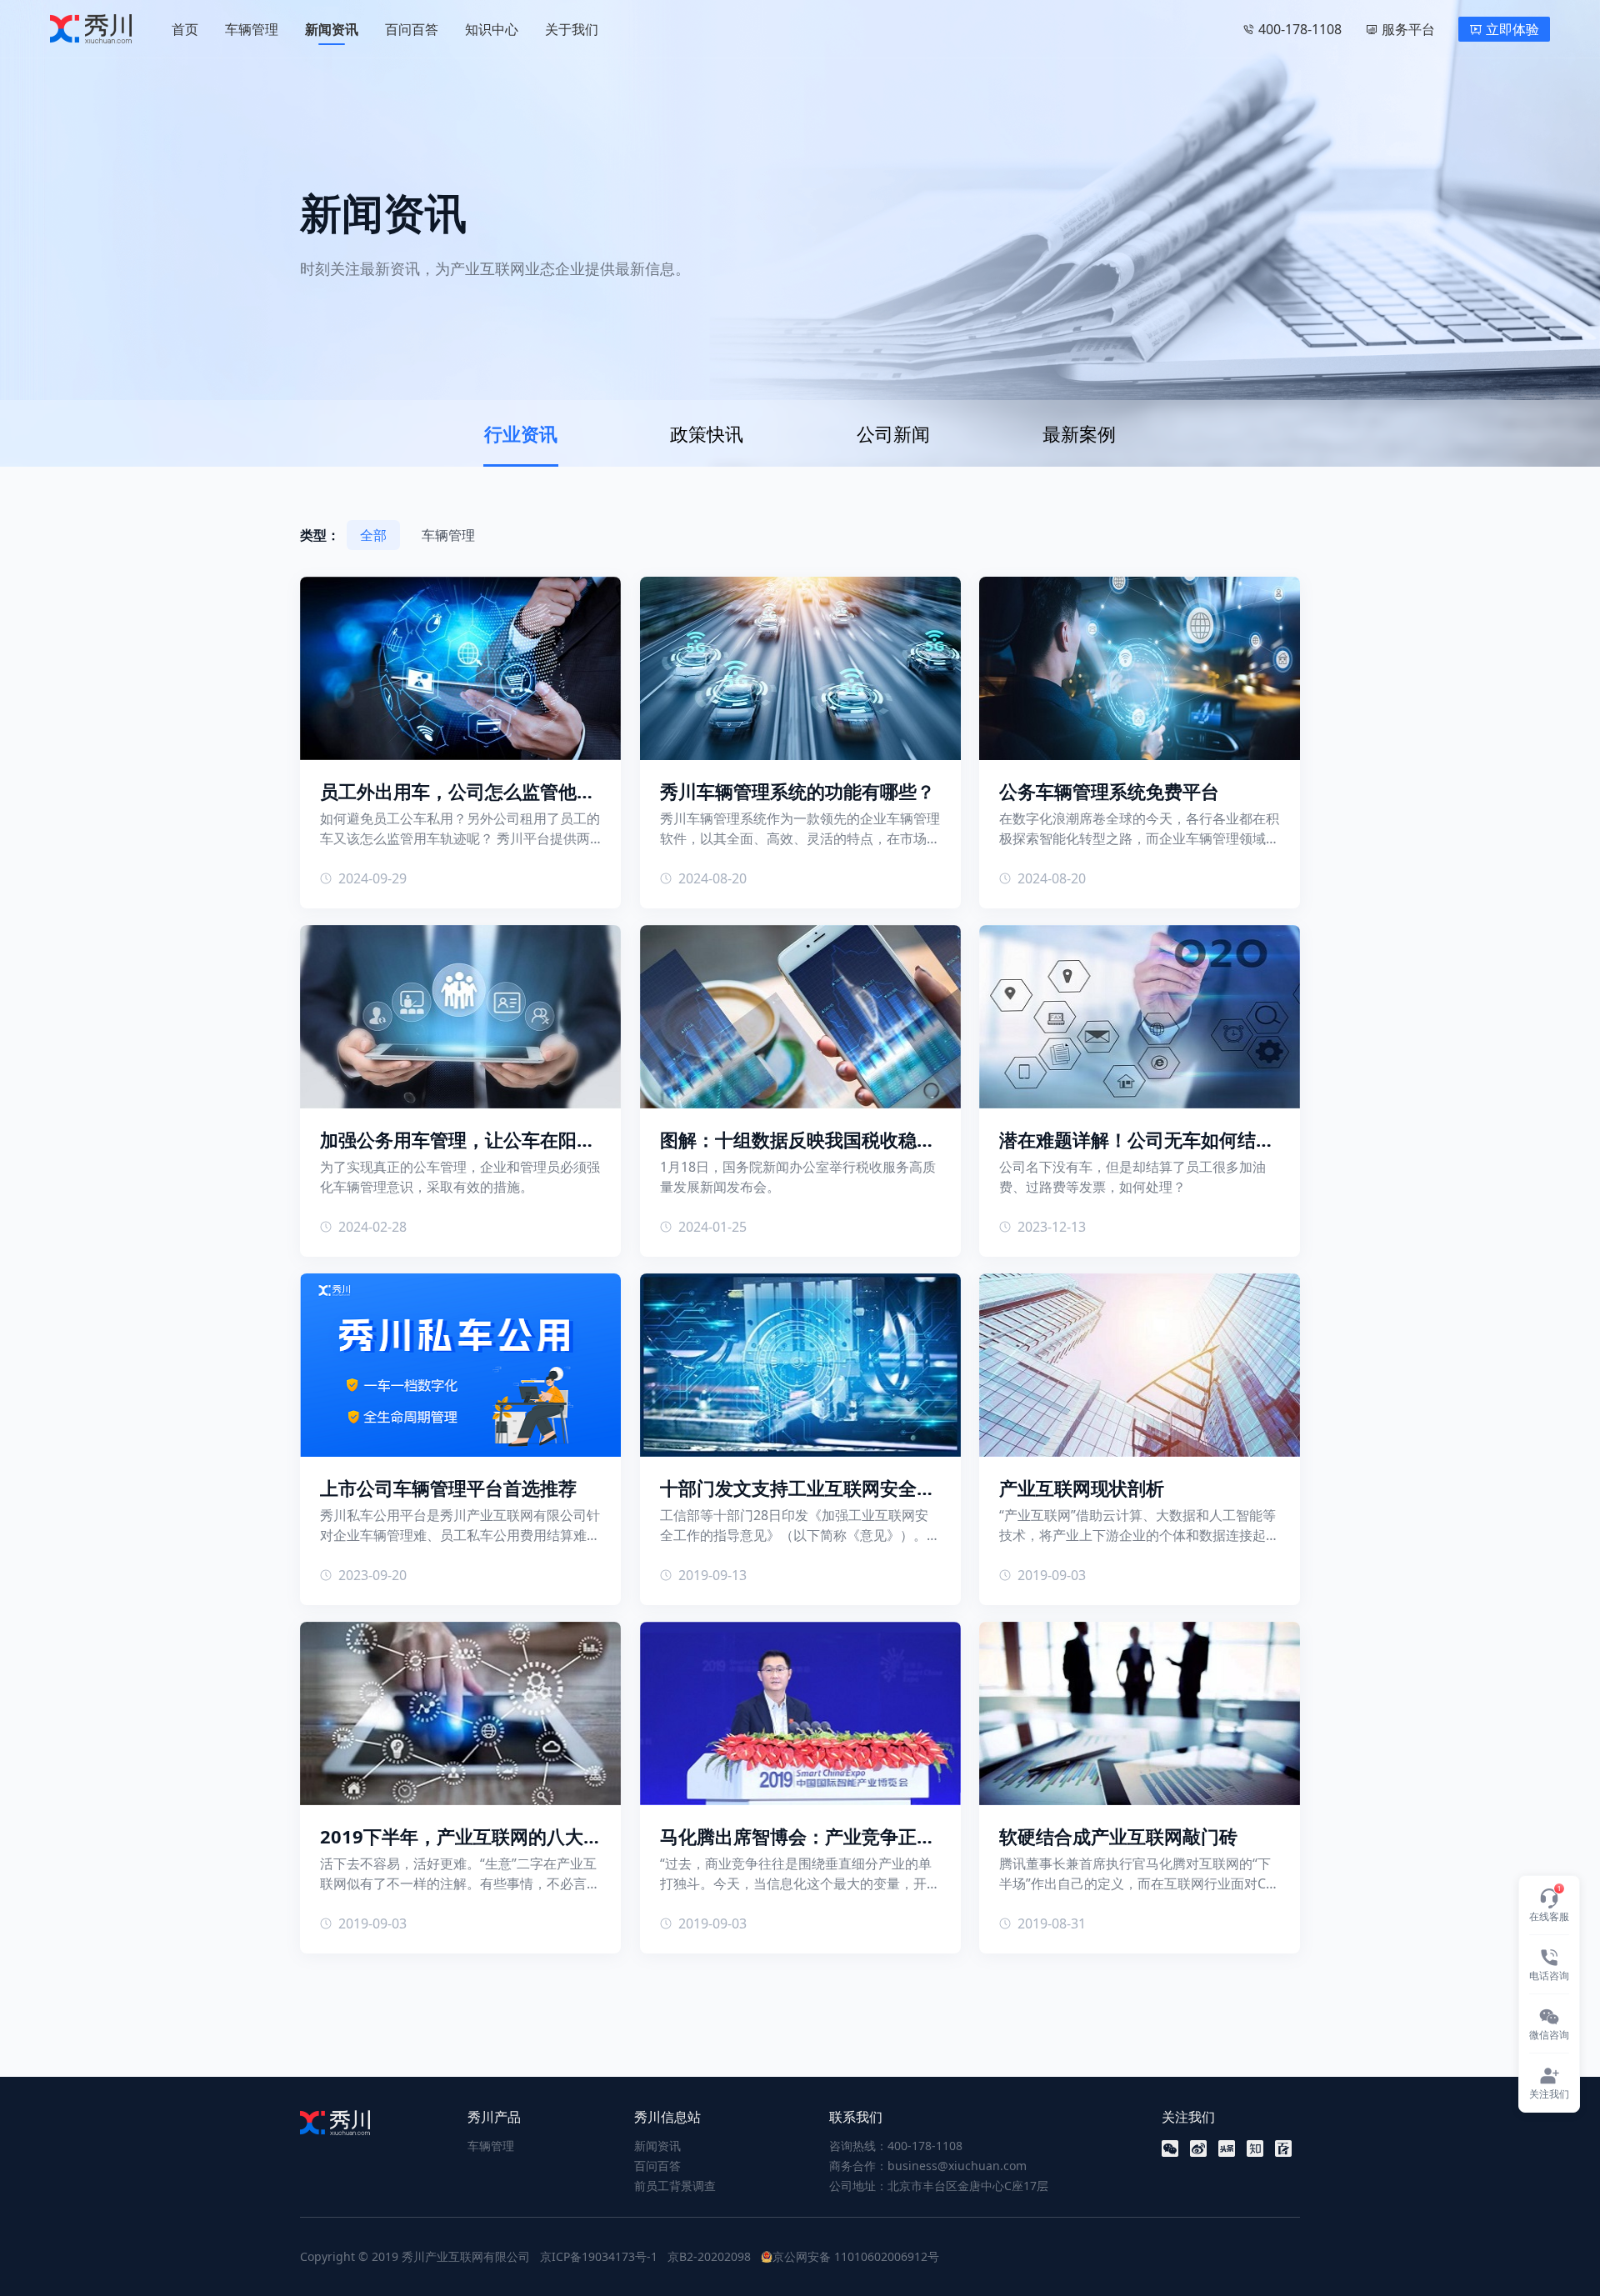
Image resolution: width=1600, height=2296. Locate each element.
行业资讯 (521, 433)
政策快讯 (707, 433)
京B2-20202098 (709, 2256)
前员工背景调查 (675, 2186)
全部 (373, 535)
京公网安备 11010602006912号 (856, 2256)
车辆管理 (252, 29)
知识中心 (492, 29)
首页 (185, 29)
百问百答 (412, 29)
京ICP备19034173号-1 (599, 2256)
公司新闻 (893, 433)
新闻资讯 (332, 29)
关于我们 (572, 29)
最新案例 (1079, 433)
